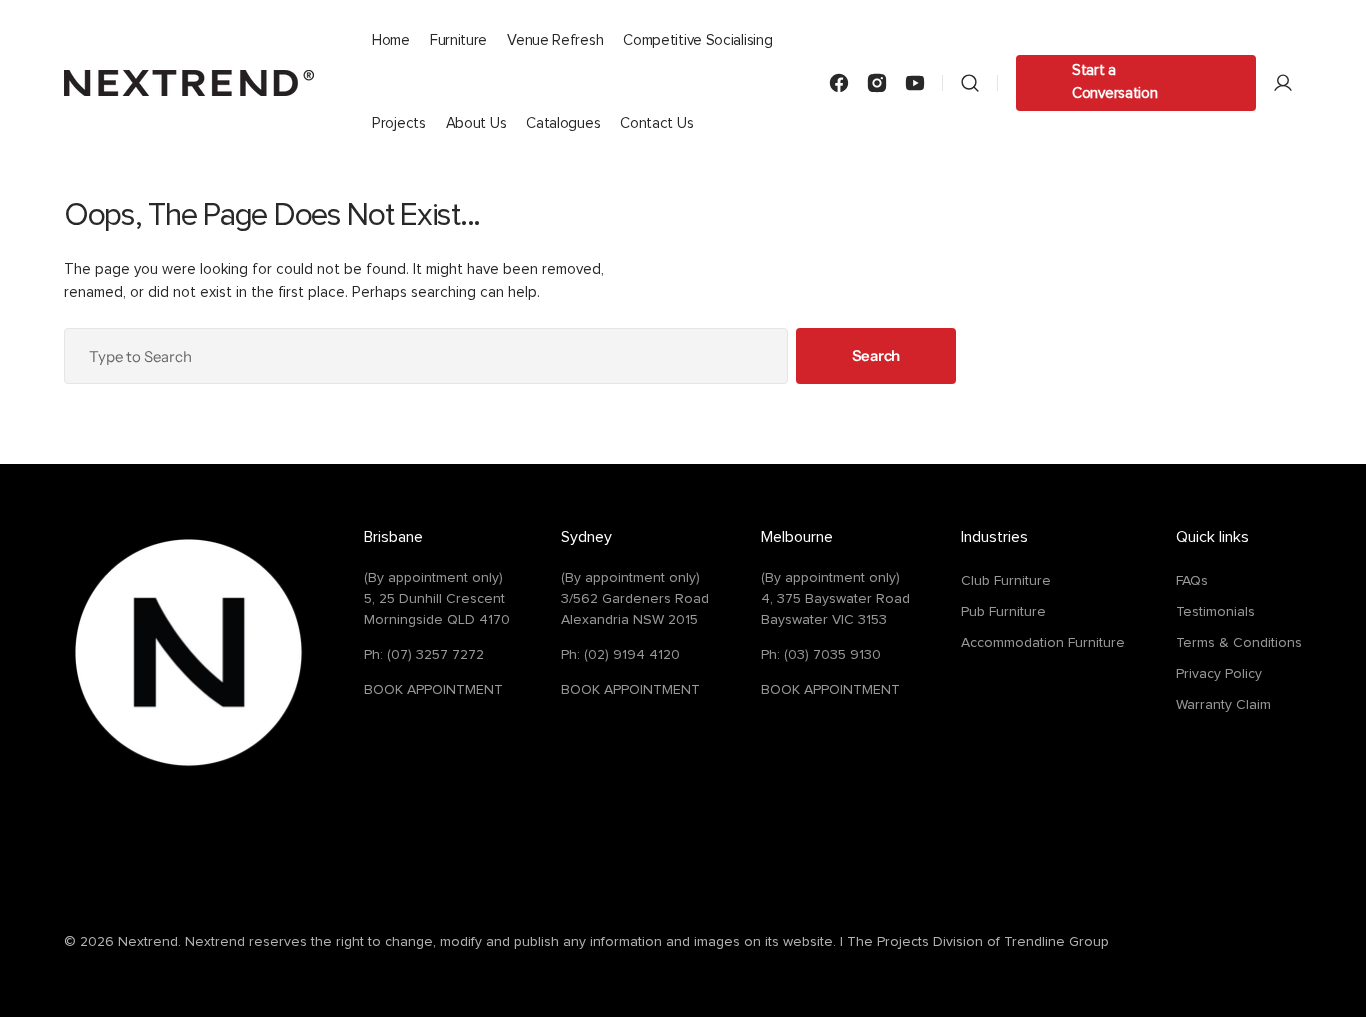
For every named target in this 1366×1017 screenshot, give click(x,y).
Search (876, 355)
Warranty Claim (1223, 705)
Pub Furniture (1003, 612)
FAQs (1192, 581)
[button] (970, 82)
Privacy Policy (1219, 674)
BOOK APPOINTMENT (433, 690)
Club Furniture (1006, 581)
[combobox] (426, 356)
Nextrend (148, 942)
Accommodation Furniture (1043, 643)
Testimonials (1215, 612)
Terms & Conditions (1239, 643)
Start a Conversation (1114, 82)
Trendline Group (1056, 942)
